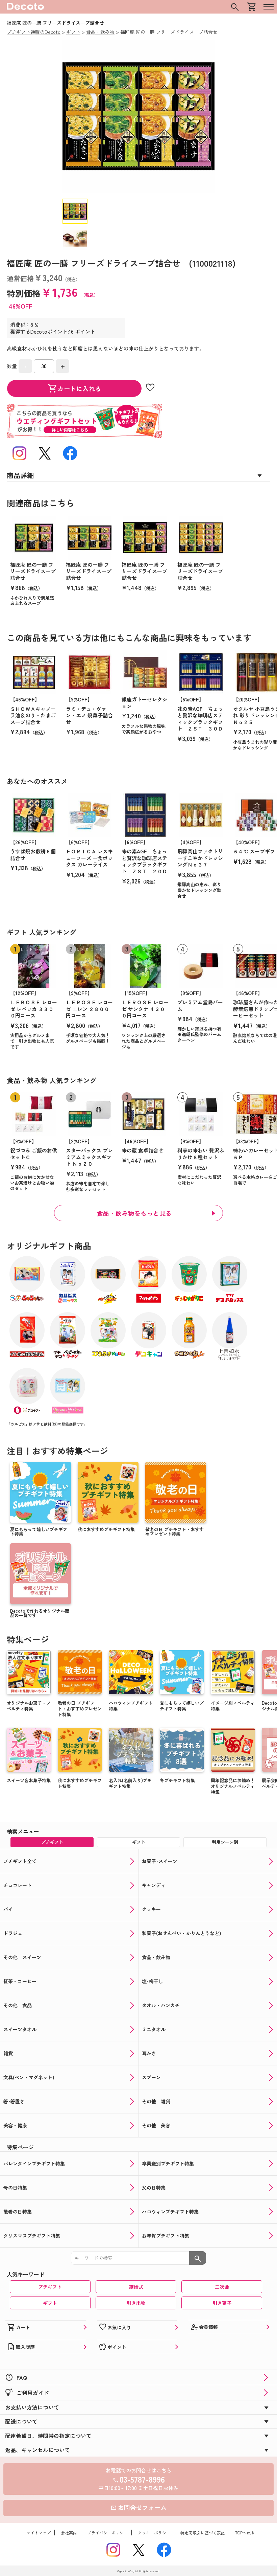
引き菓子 (222, 2303)
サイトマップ (39, 2533)
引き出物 (136, 2303)
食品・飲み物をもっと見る (134, 1213)
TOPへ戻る (245, 2533)
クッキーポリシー (154, 2533)
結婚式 (136, 2287)
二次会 (222, 2287)
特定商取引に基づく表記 (203, 2533)
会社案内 (69, 2533)
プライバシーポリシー (107, 2533)
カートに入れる (74, 388)
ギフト (50, 2303)
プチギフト (50, 2287)
